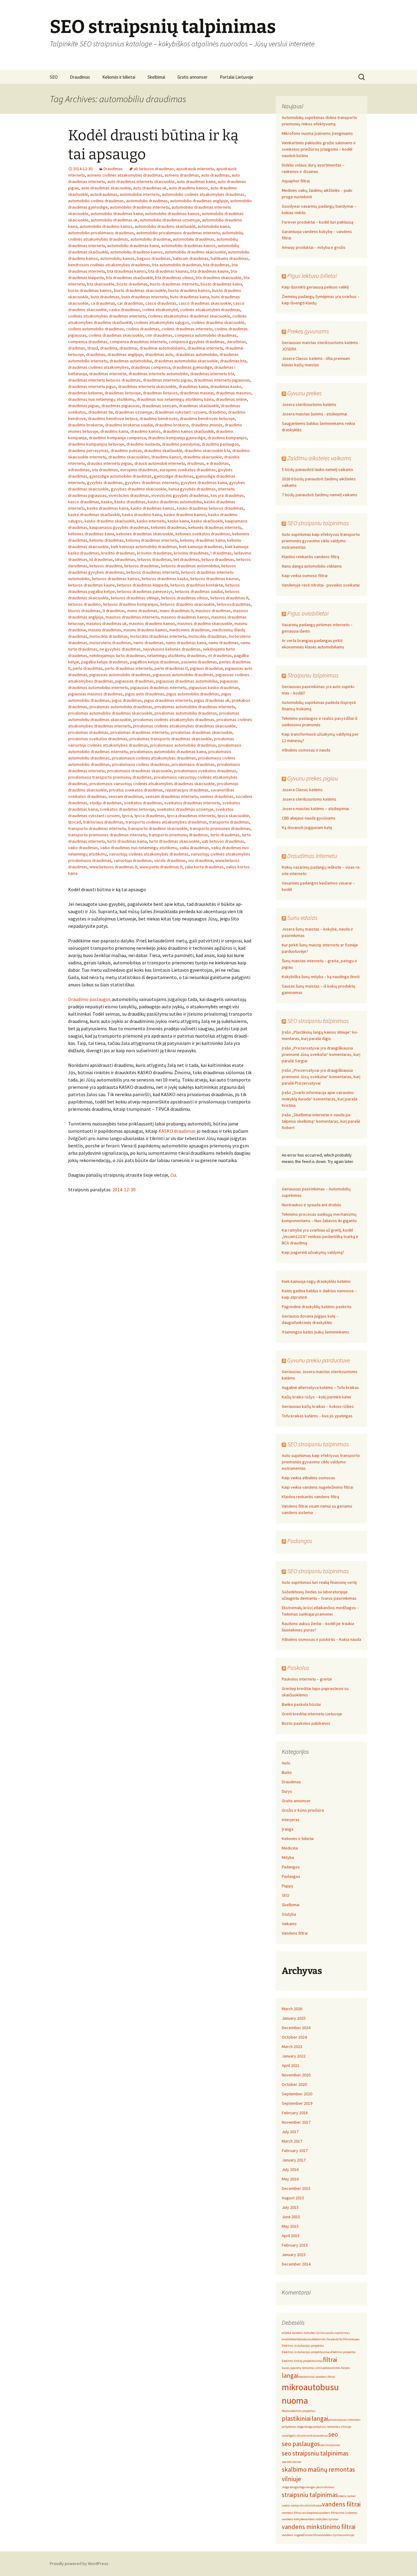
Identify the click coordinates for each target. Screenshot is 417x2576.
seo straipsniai (330, 2445)
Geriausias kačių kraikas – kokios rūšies (318, 1406)
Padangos (300, 1541)
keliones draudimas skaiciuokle (145, 534)
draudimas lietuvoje (123, 393)
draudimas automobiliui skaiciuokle (186, 361)
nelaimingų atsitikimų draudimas (177, 655)
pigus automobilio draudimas (193, 694)
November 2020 (296, 2075)
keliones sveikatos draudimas (203, 534)
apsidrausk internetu (195, 169)
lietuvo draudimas (218, 559)
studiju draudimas (106, 803)
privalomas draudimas (88, 732)
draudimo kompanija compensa (117, 438)
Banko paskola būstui (301, 1704)
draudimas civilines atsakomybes (98, 367)
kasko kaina (178, 521)
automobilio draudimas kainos (172, 213)
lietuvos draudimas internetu (153, 572)
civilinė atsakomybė (160, 310)
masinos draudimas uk (106, 623)
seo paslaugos (301, 2444)
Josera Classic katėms (302, 790)
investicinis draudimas (129, 495)
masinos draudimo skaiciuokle (205, 623)
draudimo (217, 412)
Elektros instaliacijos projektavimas (306, 2352)
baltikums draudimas (230, 258)
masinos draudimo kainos (152, 623)
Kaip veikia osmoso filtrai (305, 576)
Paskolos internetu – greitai (307, 1679)
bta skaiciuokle (101, 284)
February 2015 (295, 2245)
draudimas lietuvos (160, 393)
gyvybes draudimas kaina (204, 483)
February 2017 (295, 2151)
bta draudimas (216, 265)
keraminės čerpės (338, 2368)
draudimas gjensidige (192, 367)
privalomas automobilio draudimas (121, 707)
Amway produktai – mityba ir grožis (314, 247)
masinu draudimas (105, 630)
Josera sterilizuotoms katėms (309, 404)
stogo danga (290, 2487)
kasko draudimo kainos (185, 515)
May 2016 (290, 2179)
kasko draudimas (130, 502)
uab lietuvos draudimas (223, 841)
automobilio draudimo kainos (106, 226)
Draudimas (80, 77)
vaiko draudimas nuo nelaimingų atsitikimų (139, 848)
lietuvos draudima (106, 566)
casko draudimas (125, 310)
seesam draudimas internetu (172, 796)
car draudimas (130, 303)
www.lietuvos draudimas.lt (113, 867)
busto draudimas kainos (90, 290)
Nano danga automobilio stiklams (312, 566)
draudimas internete (108, 374)
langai (290, 2375)
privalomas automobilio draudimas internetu (195, 707)
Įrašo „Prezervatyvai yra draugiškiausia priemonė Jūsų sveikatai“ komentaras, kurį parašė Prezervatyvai (321, 1077)
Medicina (290, 1848)
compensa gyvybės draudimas (197, 342)
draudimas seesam (159, 406)
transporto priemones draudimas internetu (107, 835)
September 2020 (297, 2094)
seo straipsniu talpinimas (315, 2453)
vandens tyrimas (332, 2535)
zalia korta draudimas (204, 867)
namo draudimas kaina (186, 643)
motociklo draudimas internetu (158, 636)
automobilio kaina (214, 226)
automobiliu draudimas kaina (133, 246)
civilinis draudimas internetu (187, 329)
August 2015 (293, 2198)
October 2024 (294, 2037)
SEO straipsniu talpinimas (318, 523)
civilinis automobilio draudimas (96, 329)
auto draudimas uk (150, 188)
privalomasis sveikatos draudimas (205, 771)
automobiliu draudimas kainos (188, 246)
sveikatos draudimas (143, 803)
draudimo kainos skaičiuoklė (188, 431)
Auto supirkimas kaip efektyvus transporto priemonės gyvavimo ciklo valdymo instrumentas (321, 541)
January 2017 (294, 2160)
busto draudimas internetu (174, 284)
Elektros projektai (343, 2352)
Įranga (288, 1829)
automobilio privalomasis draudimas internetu (178, 233)
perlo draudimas (88, 668)
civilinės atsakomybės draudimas (210, 310)
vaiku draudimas (194, 848)
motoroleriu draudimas (110, 643)
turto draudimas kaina (127, 841)
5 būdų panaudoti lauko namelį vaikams (317, 469)
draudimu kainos (166, 457)
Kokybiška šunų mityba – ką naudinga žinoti (321, 977)
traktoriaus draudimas (103, 822)
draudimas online (231, 399)
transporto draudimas (229, 822)
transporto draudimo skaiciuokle (158, 828)
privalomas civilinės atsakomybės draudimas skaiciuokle (184, 726)
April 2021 (291, 2065)
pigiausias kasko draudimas (214, 687)
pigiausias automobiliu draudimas (183, 675)
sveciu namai (347, 2496)
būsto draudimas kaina (221, 284)
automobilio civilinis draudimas (96, 201)
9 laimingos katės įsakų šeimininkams (315, 1332)
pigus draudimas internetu (168, 700)
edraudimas (79, 470)
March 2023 (292, 2047)
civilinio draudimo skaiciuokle (218, 322)
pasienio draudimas (199, 662)
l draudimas (221, 553)
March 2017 (292, 2141)
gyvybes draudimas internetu (152, 483)
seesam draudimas (126, 796)
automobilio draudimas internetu (140, 207)
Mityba (288, 1857)
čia (173, 1175)
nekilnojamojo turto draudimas (117, 655)
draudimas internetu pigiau (167, 380)
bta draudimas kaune (210, 271)
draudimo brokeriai (85, 425)
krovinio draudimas (154, 553)
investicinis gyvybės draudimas (180, 495)
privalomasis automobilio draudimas (183, 745)
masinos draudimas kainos (185, 617)
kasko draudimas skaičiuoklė (94, 515)
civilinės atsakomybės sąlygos (162, 322)
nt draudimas (220, 655)
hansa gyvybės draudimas (192, 489)
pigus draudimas (127, 700)
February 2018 (295, 2113)
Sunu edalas (302, 918)
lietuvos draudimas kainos (116, 579)
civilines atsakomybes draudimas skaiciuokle (189, 316)
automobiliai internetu (140, 194)
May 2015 (290, 2226)
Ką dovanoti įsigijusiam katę (307, 827)
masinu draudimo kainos (145, 630)
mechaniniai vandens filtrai (317, 2377)
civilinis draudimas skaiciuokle (116, 335)
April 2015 (291, 2236)
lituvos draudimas (84, 611)
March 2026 (292, 2009)
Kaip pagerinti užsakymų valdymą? (313, 1252)
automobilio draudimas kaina (117, 213)
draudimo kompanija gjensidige (177, 438)
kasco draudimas (84, 502)
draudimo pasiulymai (181, 444)
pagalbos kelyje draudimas (155, 662)
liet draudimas (186, 559)
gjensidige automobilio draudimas (121, 476)
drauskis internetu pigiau (110, 463)
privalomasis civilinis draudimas (141, 764)
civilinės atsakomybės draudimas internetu (107, 316)
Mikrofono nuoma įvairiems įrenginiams (317, 133)
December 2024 (296, 2028)
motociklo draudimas (109, 636)
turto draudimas (225, 835)
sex (299, 2462)
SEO (54, 77)
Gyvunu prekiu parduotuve (319, 1360)
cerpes (355, 2339)
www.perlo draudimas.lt (161, 867)
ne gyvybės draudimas (120, 649)
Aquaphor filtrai (296, 181)
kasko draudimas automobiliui (175, 502)
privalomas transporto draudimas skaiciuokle (171, 739)
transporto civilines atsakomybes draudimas (166, 822)
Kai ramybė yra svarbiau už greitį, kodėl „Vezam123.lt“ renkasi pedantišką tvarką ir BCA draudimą (320, 1236)
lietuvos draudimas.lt (229, 598)
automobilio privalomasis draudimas (101, 233)
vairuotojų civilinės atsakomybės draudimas (149, 854)
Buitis (287, 1772)
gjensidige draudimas (174, 476)
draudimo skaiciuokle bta (207, 450)
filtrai (330, 2360)
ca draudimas (103, 303)
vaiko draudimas (83, 848)
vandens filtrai (341, 2504)
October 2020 (294, 2084)
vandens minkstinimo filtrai (319, 2527)
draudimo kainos (145, 431)
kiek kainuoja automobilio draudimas (144, 547)
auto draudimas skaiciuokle (106, 188)
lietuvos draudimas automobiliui (190, 566)
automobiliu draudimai (150, 239)
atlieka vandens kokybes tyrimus (305, 2333)
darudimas (236, 342)
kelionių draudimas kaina (203, 540)
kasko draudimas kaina (108, 508)
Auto (286, 1763)
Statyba (289, 1914)
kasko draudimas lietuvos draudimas (210, 508)
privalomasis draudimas (193, 764)
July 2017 (290, 2132)
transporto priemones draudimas (220, 828)
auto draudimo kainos (189, 188)
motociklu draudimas (207, 636)
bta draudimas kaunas (168, 271)
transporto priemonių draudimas (178, 835)
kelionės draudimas (169, 527)
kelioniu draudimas (107, 540)
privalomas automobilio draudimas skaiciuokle (110, 713)
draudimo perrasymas (88, 450)
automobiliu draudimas (194, 239)
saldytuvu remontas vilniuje (332, 2427)
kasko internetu (151, 521)
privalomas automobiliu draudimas (186, 713)
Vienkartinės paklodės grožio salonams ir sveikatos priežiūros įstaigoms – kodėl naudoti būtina (319, 149)
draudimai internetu (205, 348)
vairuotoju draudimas (133, 860)
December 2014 (296, 2264)
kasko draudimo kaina (142, 515)
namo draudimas (149, 643)
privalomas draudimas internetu (140, 732)
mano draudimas (142, 611)
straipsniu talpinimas (310, 2495)
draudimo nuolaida (143, 444)
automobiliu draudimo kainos (136, 252)
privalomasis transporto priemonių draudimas (110, 777)
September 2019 (297, 2103)
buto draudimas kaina (190, 297)
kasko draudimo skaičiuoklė (110, 521)
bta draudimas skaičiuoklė (129, 278)
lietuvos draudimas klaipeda (143, 585)
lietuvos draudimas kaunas (215, 579)
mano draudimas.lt (176, 611)
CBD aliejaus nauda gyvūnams (309, 818)
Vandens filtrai (295, 1933)
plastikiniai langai (305, 2418)
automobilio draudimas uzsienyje (170, 220)
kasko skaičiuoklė (207, 521)
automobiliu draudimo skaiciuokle (195, 252)
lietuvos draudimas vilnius (185, 598)
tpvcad (74, 822)
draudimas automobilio (196, 354)
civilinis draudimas (143, 329)
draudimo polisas (126, 450)
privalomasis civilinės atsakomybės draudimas (154, 758)
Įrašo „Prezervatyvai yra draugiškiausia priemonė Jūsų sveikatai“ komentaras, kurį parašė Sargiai (321, 1054)
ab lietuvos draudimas (154, 169)
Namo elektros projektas (299, 2411)
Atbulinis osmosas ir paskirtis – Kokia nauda (321, 1639)
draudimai (128, 348)
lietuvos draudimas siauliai (199, 591)
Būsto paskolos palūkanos (306, 1723)
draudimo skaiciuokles (129, 457)
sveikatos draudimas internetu (192, 803)
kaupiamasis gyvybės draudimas (119, 527)
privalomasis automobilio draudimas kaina (168, 752)
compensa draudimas (88, 342)
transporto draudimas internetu (97, 828)
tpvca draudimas (150, 816)
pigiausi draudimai (206, 668)
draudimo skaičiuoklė (163, 450)
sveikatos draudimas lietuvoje (127, 809)
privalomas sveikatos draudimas (98, 739)
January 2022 (294, 2056)
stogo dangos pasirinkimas (316, 2487)
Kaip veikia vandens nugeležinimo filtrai (317, 1487)
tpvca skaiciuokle (233, 816)
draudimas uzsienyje (134, 412)
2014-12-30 (124, 1189)
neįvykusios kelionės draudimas (172, 649)
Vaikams (289, 1924)
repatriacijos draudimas (187, 790)
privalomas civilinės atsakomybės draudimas (174, 719)
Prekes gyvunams (308, 331)
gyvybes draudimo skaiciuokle (139, 489)
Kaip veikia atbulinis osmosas (308, 1478)
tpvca (127, 816)
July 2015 (290, 2207)
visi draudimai (201, 860)
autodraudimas (104, 194)
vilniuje (349, 2535)
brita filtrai (343, 2339)
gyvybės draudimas (105, 483)
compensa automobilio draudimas (206, 335)
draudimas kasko (226, 386)
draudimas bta (233, 361)
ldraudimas (125, 559)
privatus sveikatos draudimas (136, 790)
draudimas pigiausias (121, 406)
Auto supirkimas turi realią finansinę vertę (319, 1582)
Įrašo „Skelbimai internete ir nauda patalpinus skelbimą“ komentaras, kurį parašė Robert (321, 1121)
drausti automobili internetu (160, 463)
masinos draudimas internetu (132, 617)
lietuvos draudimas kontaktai (197, 585)
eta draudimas (105, 470)
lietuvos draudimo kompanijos (131, 604)
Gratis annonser (192, 77)
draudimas (96, 354)
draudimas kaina (193, 386)
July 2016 (290, 2169)
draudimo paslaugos (220, 444)
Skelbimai (156, 77)
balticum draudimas (191, 258)
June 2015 (291, 2217)
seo (333, 2434)
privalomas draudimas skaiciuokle (201, 732)
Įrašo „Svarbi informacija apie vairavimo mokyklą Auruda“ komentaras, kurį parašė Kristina (320, 1099)
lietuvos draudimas (142, 566)
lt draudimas (114, 611)
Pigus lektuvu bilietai (312, 276)
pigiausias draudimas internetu (158, 687)
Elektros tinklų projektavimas (302, 2361)
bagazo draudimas (154, 258)
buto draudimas (105, 297)
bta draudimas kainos (127, 271)
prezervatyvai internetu (344, 2420)
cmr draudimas (159, 335)
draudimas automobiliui (131, 361)
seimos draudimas (217, 796)
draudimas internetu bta (212, 374)
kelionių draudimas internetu (152, 540)
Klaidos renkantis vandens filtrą (310, 557)
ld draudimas (101, 559)
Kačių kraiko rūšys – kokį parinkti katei (316, 1397)
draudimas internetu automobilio (158, 374)
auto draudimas (215, 175)
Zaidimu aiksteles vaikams (319, 458)
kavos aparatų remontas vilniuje (304, 2368)
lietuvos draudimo (85, 604)
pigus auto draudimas (145, 694)
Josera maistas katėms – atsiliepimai (315, 809)
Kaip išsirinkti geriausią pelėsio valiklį (315, 287)
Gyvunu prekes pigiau (313, 778)
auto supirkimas (339, 2333)
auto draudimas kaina (196, 181)
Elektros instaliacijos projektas (303, 2346)
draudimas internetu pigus (92, 386)
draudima (109, 348)
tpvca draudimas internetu (191, 816)
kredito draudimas (118, 553)
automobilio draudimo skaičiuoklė (165, 226)
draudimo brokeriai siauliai (129, 425)
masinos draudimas (213, 611)
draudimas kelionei (85, 393)
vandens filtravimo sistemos (338, 2513)
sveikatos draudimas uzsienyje (185, 809)
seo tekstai (289, 2462)
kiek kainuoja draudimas (201, 547)
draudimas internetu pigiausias (222, 380)
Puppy (288, 1886)
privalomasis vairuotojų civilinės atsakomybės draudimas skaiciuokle (152, 784)
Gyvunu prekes (305, 393)
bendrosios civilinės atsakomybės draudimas (109, 265)
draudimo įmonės (207, 425)
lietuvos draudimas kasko (165, 579)
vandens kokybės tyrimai (321, 2519)
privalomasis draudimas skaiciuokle (140, 771)
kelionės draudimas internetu (215, 527)
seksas (324, 2436)
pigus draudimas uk (212, 700)
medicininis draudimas (190, 630)
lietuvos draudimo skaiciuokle (187, 604)
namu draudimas (223, 643)
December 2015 (296, 2188)
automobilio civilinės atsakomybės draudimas (203, 194)
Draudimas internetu (312, 856)
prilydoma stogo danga (297, 2427)
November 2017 (296, 2122)
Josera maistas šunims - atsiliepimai (314, 414)
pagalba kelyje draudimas (105, 662)
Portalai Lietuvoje (237, 77)
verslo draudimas (170, 860)
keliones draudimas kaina (91, 534)
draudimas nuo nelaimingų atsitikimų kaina (175, 399)
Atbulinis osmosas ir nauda (306, 750)
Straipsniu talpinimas (313, 675)
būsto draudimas (132, 284)
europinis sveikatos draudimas (188, 470)
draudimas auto (159, 354)
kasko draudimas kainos (153, 508)
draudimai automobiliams (162, 348)
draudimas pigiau (84, 406)
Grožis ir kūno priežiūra (303, 1810)
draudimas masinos (234, 393)
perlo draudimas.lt (171, 668)
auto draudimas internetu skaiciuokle (141, 181)
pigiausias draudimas (135, 681)
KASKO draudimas (177, 1131)
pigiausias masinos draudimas (95, 694)
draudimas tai (101, 412)
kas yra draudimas (227, 495)
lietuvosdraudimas (234, 604)
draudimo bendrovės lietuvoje (207, 418)
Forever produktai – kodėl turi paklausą (317, 222)
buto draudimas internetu (145, 297)
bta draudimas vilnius (174, 278)
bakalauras (305, 2339)
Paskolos (298, 1668)
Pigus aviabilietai (308, 613)
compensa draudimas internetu (138, 342)
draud (93, 348)
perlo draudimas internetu (129, 668)
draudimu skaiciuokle (203, 457)
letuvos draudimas (154, 559)
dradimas (77, 348)
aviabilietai (289, 2339)
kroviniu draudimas (191, 553)
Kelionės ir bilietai (119, 77)
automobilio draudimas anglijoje (199, 201)
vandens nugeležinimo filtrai (301, 2535)
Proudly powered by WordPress (79, 2563)
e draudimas (218, 463)
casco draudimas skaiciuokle (205, 303)
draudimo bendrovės (159, 418)
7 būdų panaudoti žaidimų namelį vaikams (320, 495)
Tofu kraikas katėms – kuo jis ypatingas (317, 1416)
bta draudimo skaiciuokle (219, 278)
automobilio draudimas (147, 201)
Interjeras (291, 1820)
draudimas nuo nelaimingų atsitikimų (101, 399)
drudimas (196, 463)
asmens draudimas (182, 175)
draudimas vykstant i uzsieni (181, 412)
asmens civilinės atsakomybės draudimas (125, 175)
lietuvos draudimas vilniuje (135, 598)
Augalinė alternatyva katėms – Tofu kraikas (320, 1387)
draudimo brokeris (172, 425)
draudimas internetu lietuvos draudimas (104, 380)
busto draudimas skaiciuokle (140, 290)
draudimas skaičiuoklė (199, 406)
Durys (287, 1791)
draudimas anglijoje (125, 354)
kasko (107, 502)
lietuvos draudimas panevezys (145, 591)
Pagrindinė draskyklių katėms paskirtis (317, 1307)
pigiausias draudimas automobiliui (187, 681)
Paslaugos (291, 1876)
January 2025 (294, 2018)
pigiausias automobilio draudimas (120, 675)
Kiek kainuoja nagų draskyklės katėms (316, 1281)
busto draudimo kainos (189, 290)
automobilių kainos (117, 258)
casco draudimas (161, 303)
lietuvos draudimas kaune (91, 585)
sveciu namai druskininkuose (302, 2505)
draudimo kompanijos (227, 438)
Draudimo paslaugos (89, 999)
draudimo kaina (114, 431)
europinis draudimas (139, 470)
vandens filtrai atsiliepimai (300, 2513)
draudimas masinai (197, 393)
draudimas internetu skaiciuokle (147, 386)
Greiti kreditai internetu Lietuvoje (312, 1714)
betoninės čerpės (324, 2339)
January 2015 (294, 2255)
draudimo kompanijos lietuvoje (96, 444)
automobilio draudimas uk (114, 220)
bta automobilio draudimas (177, 265)
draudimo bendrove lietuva (113, 418)
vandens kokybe (293, 2519)
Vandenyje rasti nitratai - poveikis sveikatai (321, 585)
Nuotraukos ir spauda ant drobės (312, 1205)
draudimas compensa (151, 367)
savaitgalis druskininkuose (300, 2436)
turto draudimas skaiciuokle (174, 841)
